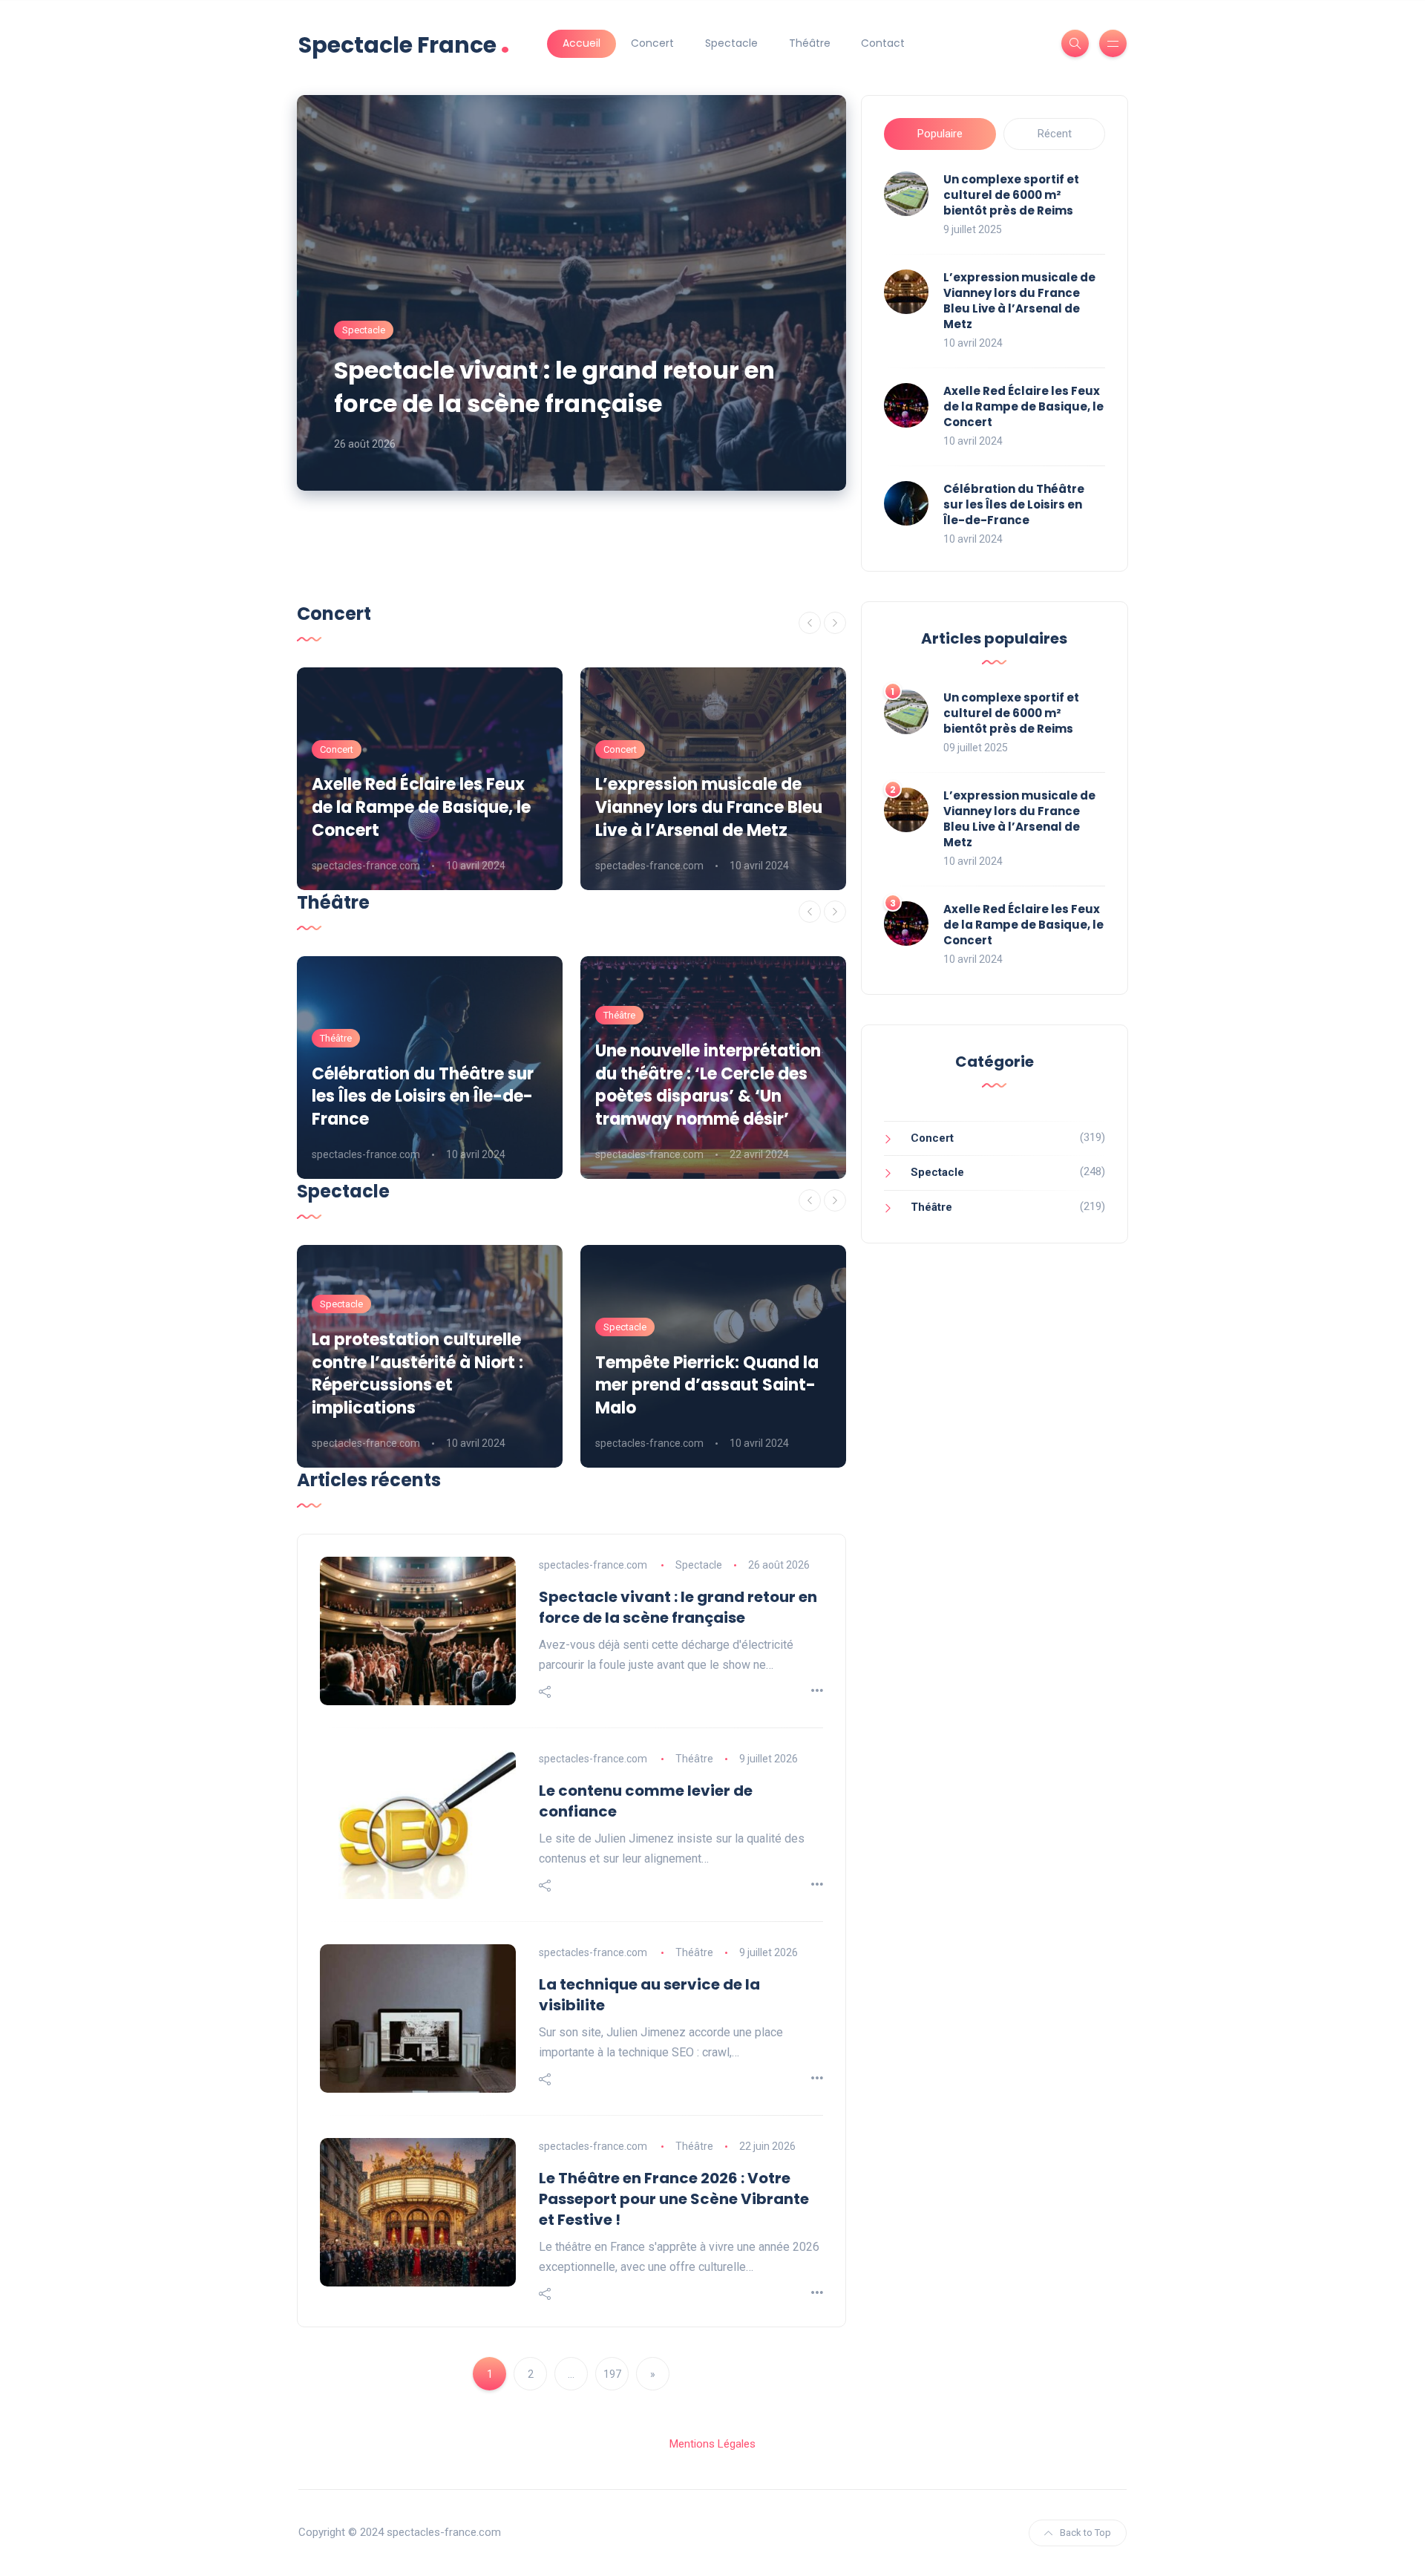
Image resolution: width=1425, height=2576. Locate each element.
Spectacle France (404, 43)
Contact (883, 43)
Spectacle (731, 43)
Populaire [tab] (940, 134)
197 (612, 2374)
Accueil (582, 43)
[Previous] (810, 623)
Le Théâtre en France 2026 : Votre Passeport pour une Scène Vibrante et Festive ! (674, 2199)
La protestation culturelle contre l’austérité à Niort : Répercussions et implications (417, 1374)
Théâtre (810, 43)
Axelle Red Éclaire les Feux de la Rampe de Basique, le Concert (1023, 406)
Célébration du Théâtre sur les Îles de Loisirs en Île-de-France (1014, 504)
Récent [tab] (1055, 134)
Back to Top (1085, 2533)
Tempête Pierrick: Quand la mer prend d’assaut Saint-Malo (707, 1386)
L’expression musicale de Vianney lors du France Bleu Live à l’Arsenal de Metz (1019, 301)
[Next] (835, 623)
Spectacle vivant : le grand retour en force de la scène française (554, 387)
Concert (652, 43)
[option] (430, 779)
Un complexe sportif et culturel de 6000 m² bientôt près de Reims (1011, 195)
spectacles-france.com (366, 866)
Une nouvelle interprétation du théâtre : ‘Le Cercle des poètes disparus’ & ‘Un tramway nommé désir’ (708, 1085)
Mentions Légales (712, 2444)
